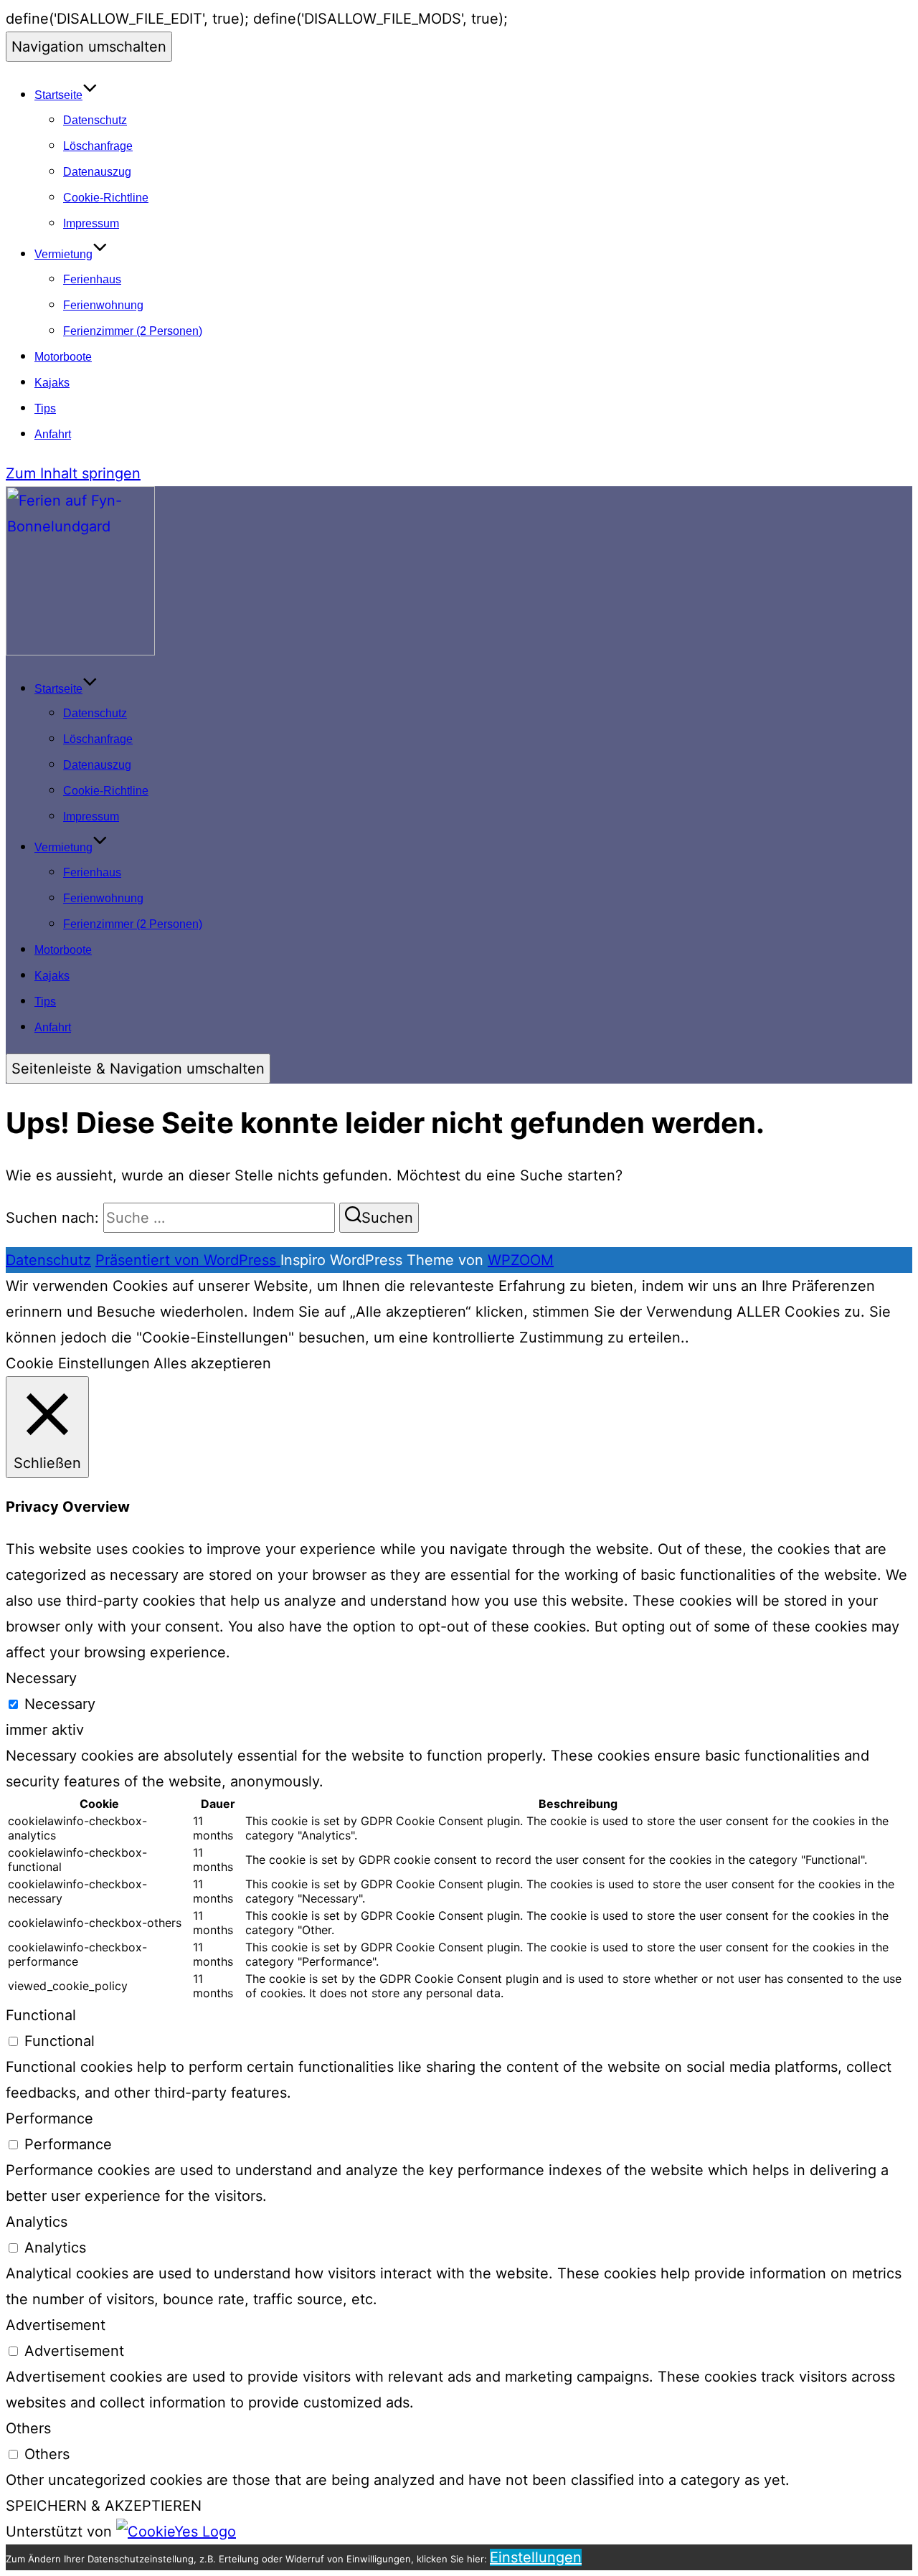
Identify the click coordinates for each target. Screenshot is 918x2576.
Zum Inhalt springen (73, 473)
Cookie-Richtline (106, 198)
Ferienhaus (92, 279)
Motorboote (63, 357)
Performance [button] (49, 2118)
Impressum (91, 223)
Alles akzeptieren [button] (212, 1363)
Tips (45, 408)
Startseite (58, 95)
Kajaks (52, 383)
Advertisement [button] (56, 2325)
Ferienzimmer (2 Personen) (133, 331)
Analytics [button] (37, 2222)
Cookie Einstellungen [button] (78, 1363)
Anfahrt (53, 434)
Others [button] (28, 2428)
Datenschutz (95, 120)
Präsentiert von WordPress (188, 1260)
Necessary (60, 1704)
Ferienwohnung (103, 305)
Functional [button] (41, 2015)
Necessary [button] (41, 1678)
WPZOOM (521, 1260)
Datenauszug (97, 172)
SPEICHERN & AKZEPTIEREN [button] (104, 2506)
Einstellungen (536, 2557)
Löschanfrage (98, 146)
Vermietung (63, 254)
